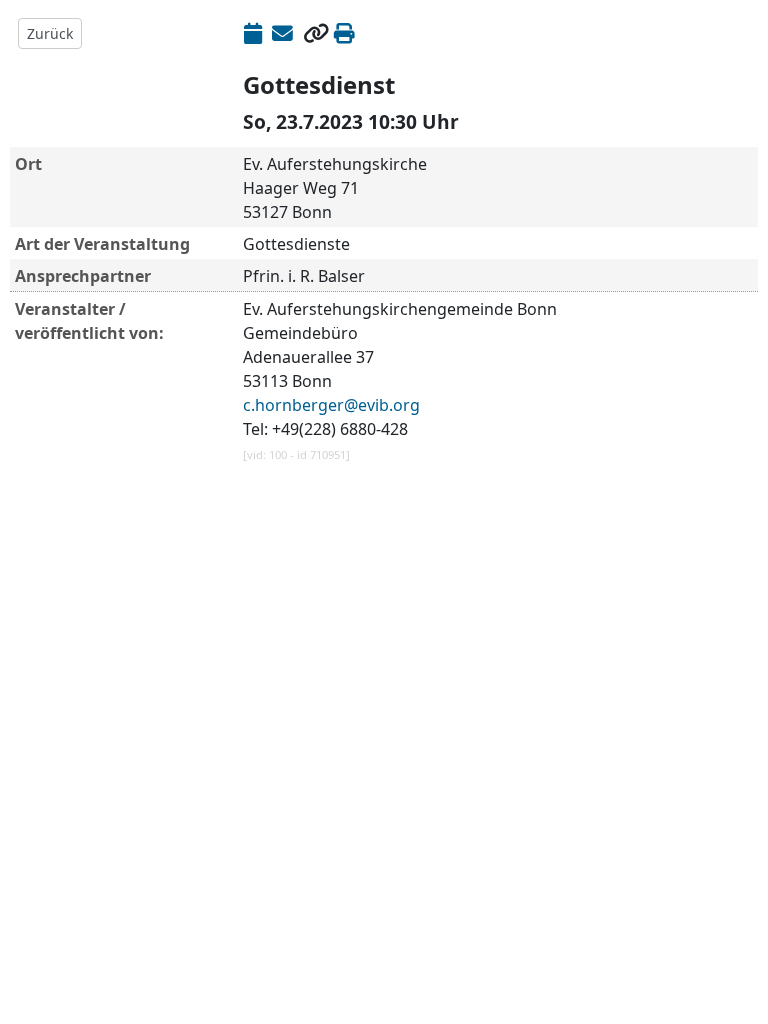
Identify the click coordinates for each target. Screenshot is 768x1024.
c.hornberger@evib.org (331, 405)
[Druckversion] (344, 33)
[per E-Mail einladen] (282, 33)
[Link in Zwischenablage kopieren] (316, 33)
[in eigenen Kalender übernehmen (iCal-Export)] (253, 33)
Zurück (50, 33)
